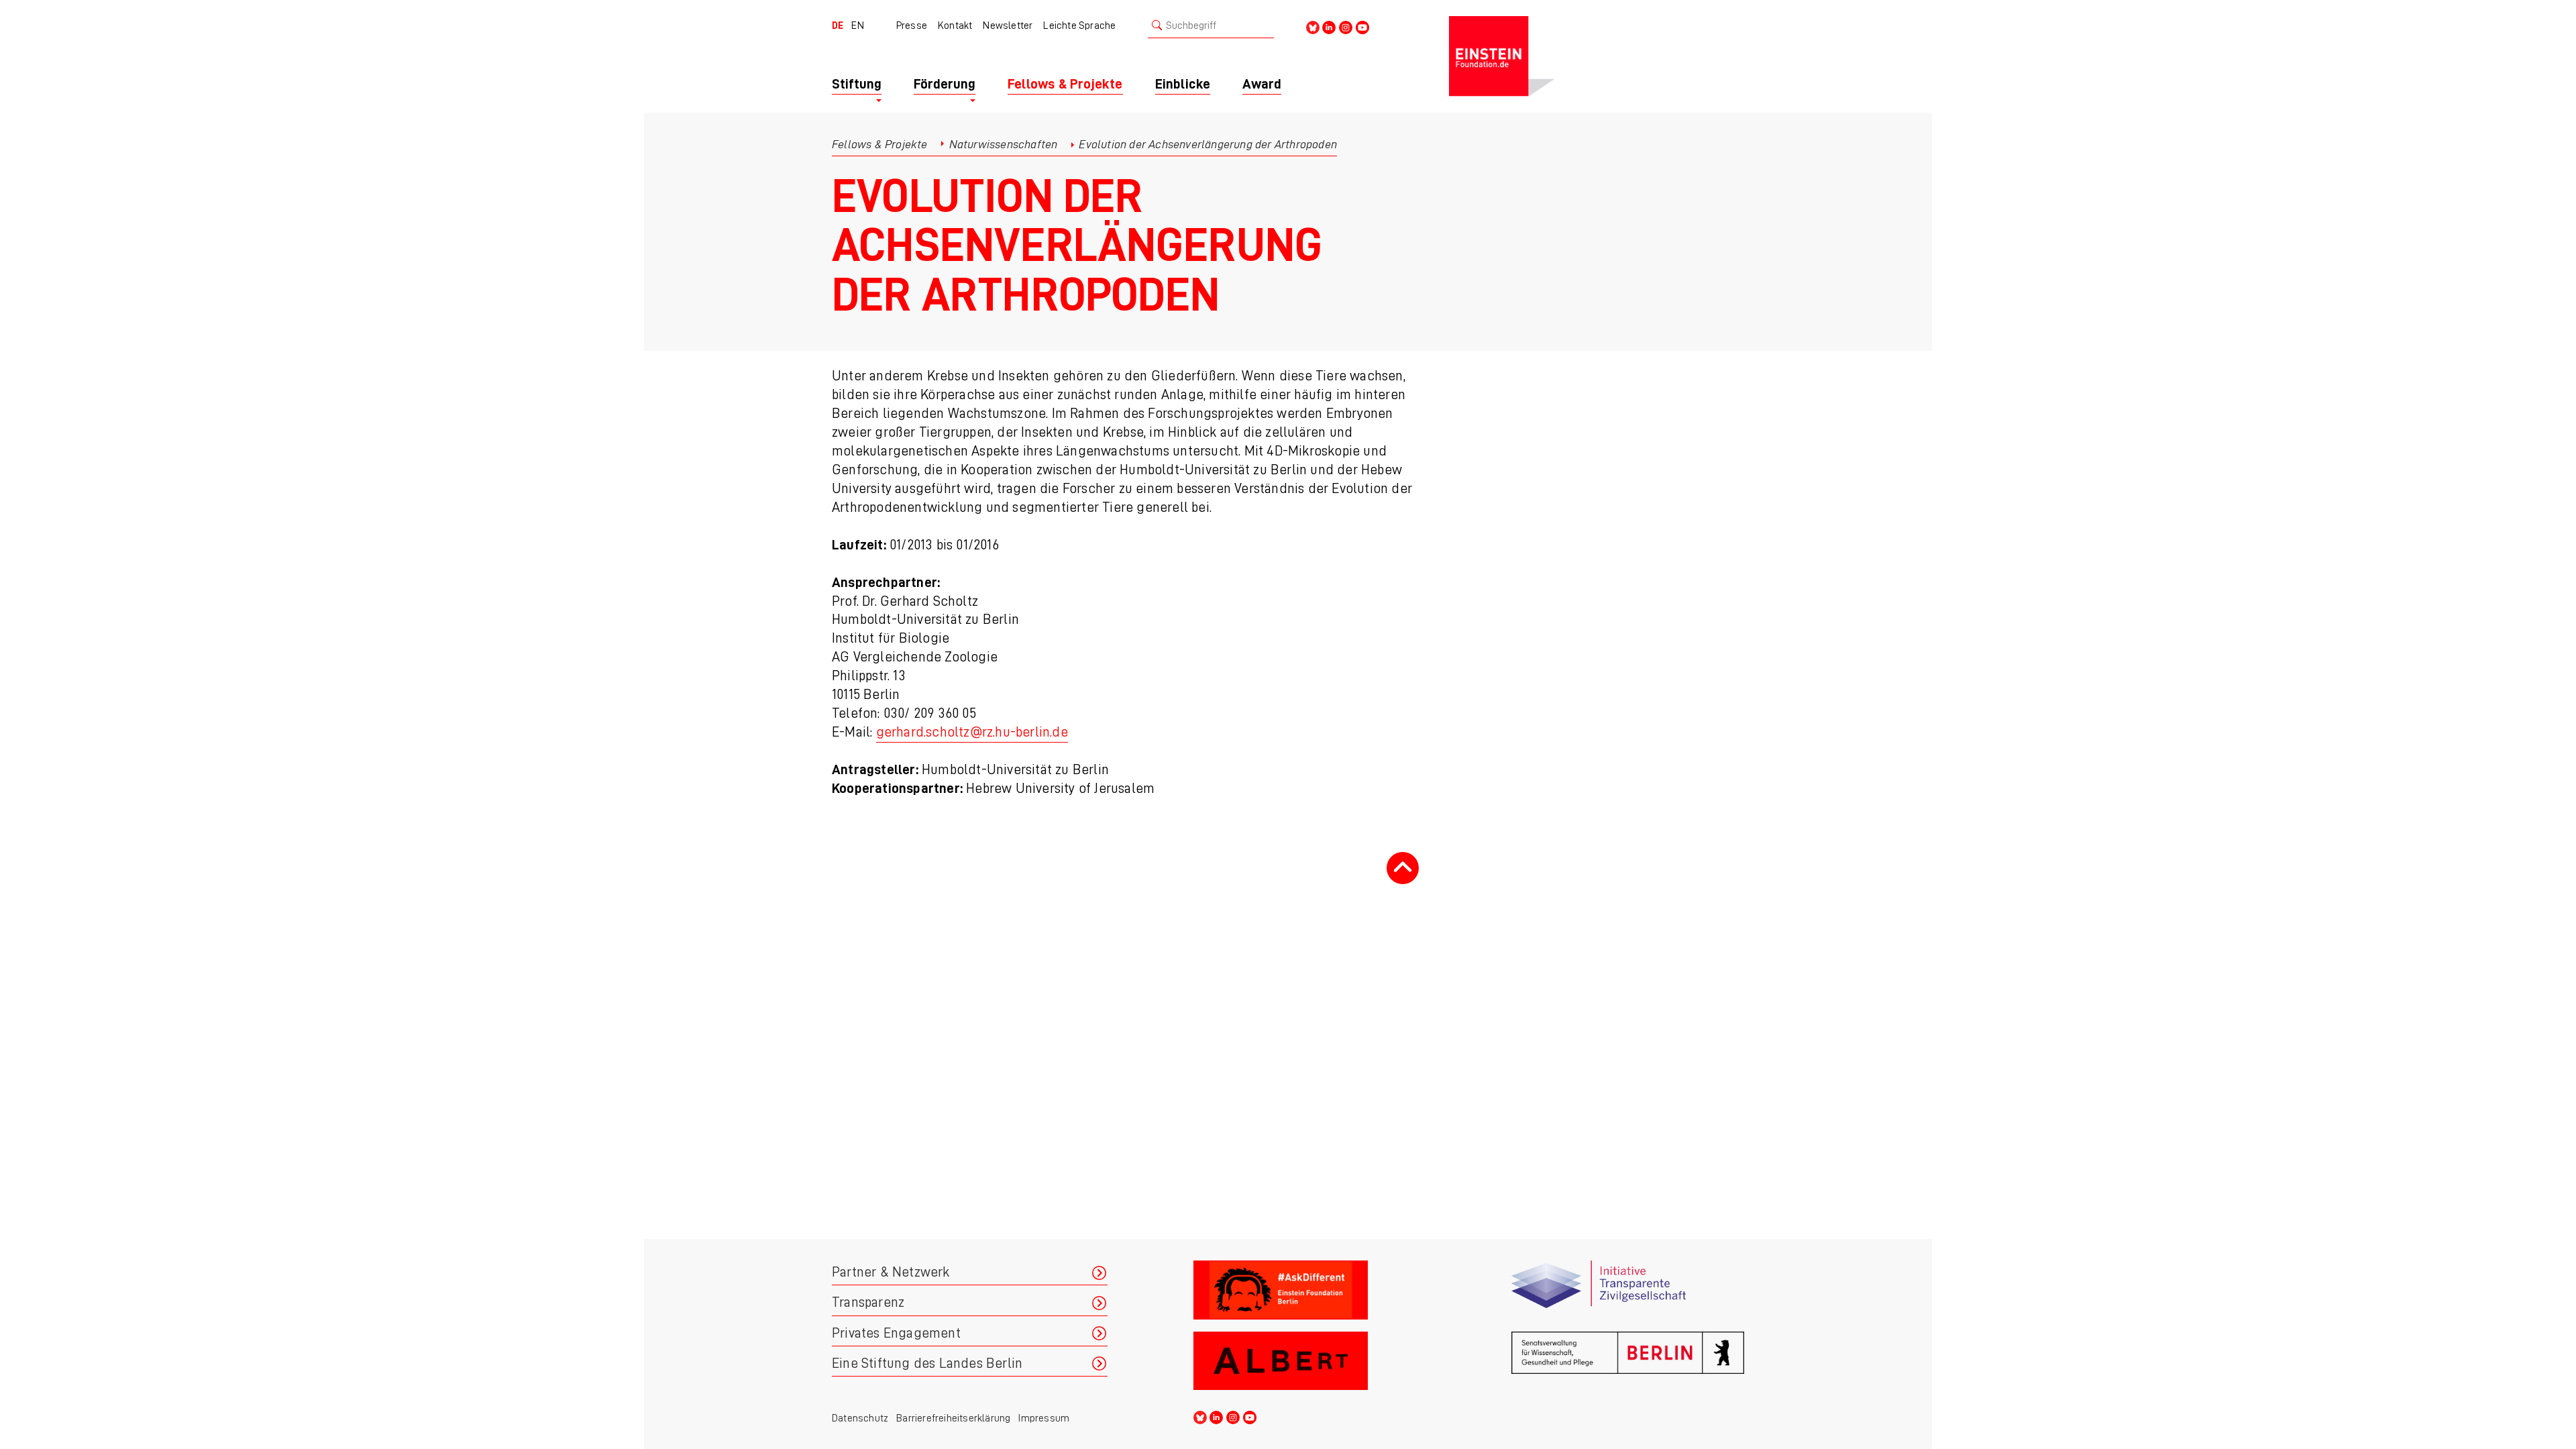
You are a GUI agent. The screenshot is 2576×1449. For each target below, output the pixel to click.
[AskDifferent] (1310, 1290)
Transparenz (868, 1302)
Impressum (1044, 1418)
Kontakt (955, 25)
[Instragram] (1346, 26)
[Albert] (1310, 1361)
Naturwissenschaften (1004, 144)
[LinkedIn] (1329, 26)
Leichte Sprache (1079, 25)
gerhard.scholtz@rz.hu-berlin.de (972, 732)
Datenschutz (860, 1418)
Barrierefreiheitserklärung (953, 1418)
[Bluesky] (1313, 26)
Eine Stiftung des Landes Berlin (927, 1363)
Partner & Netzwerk (891, 1272)
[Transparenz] (1628, 1290)
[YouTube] (1362, 26)
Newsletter (1008, 25)
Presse (912, 25)
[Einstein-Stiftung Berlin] (1597, 56)
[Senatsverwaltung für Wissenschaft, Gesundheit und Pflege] (1628, 1361)
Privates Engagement (896, 1333)
